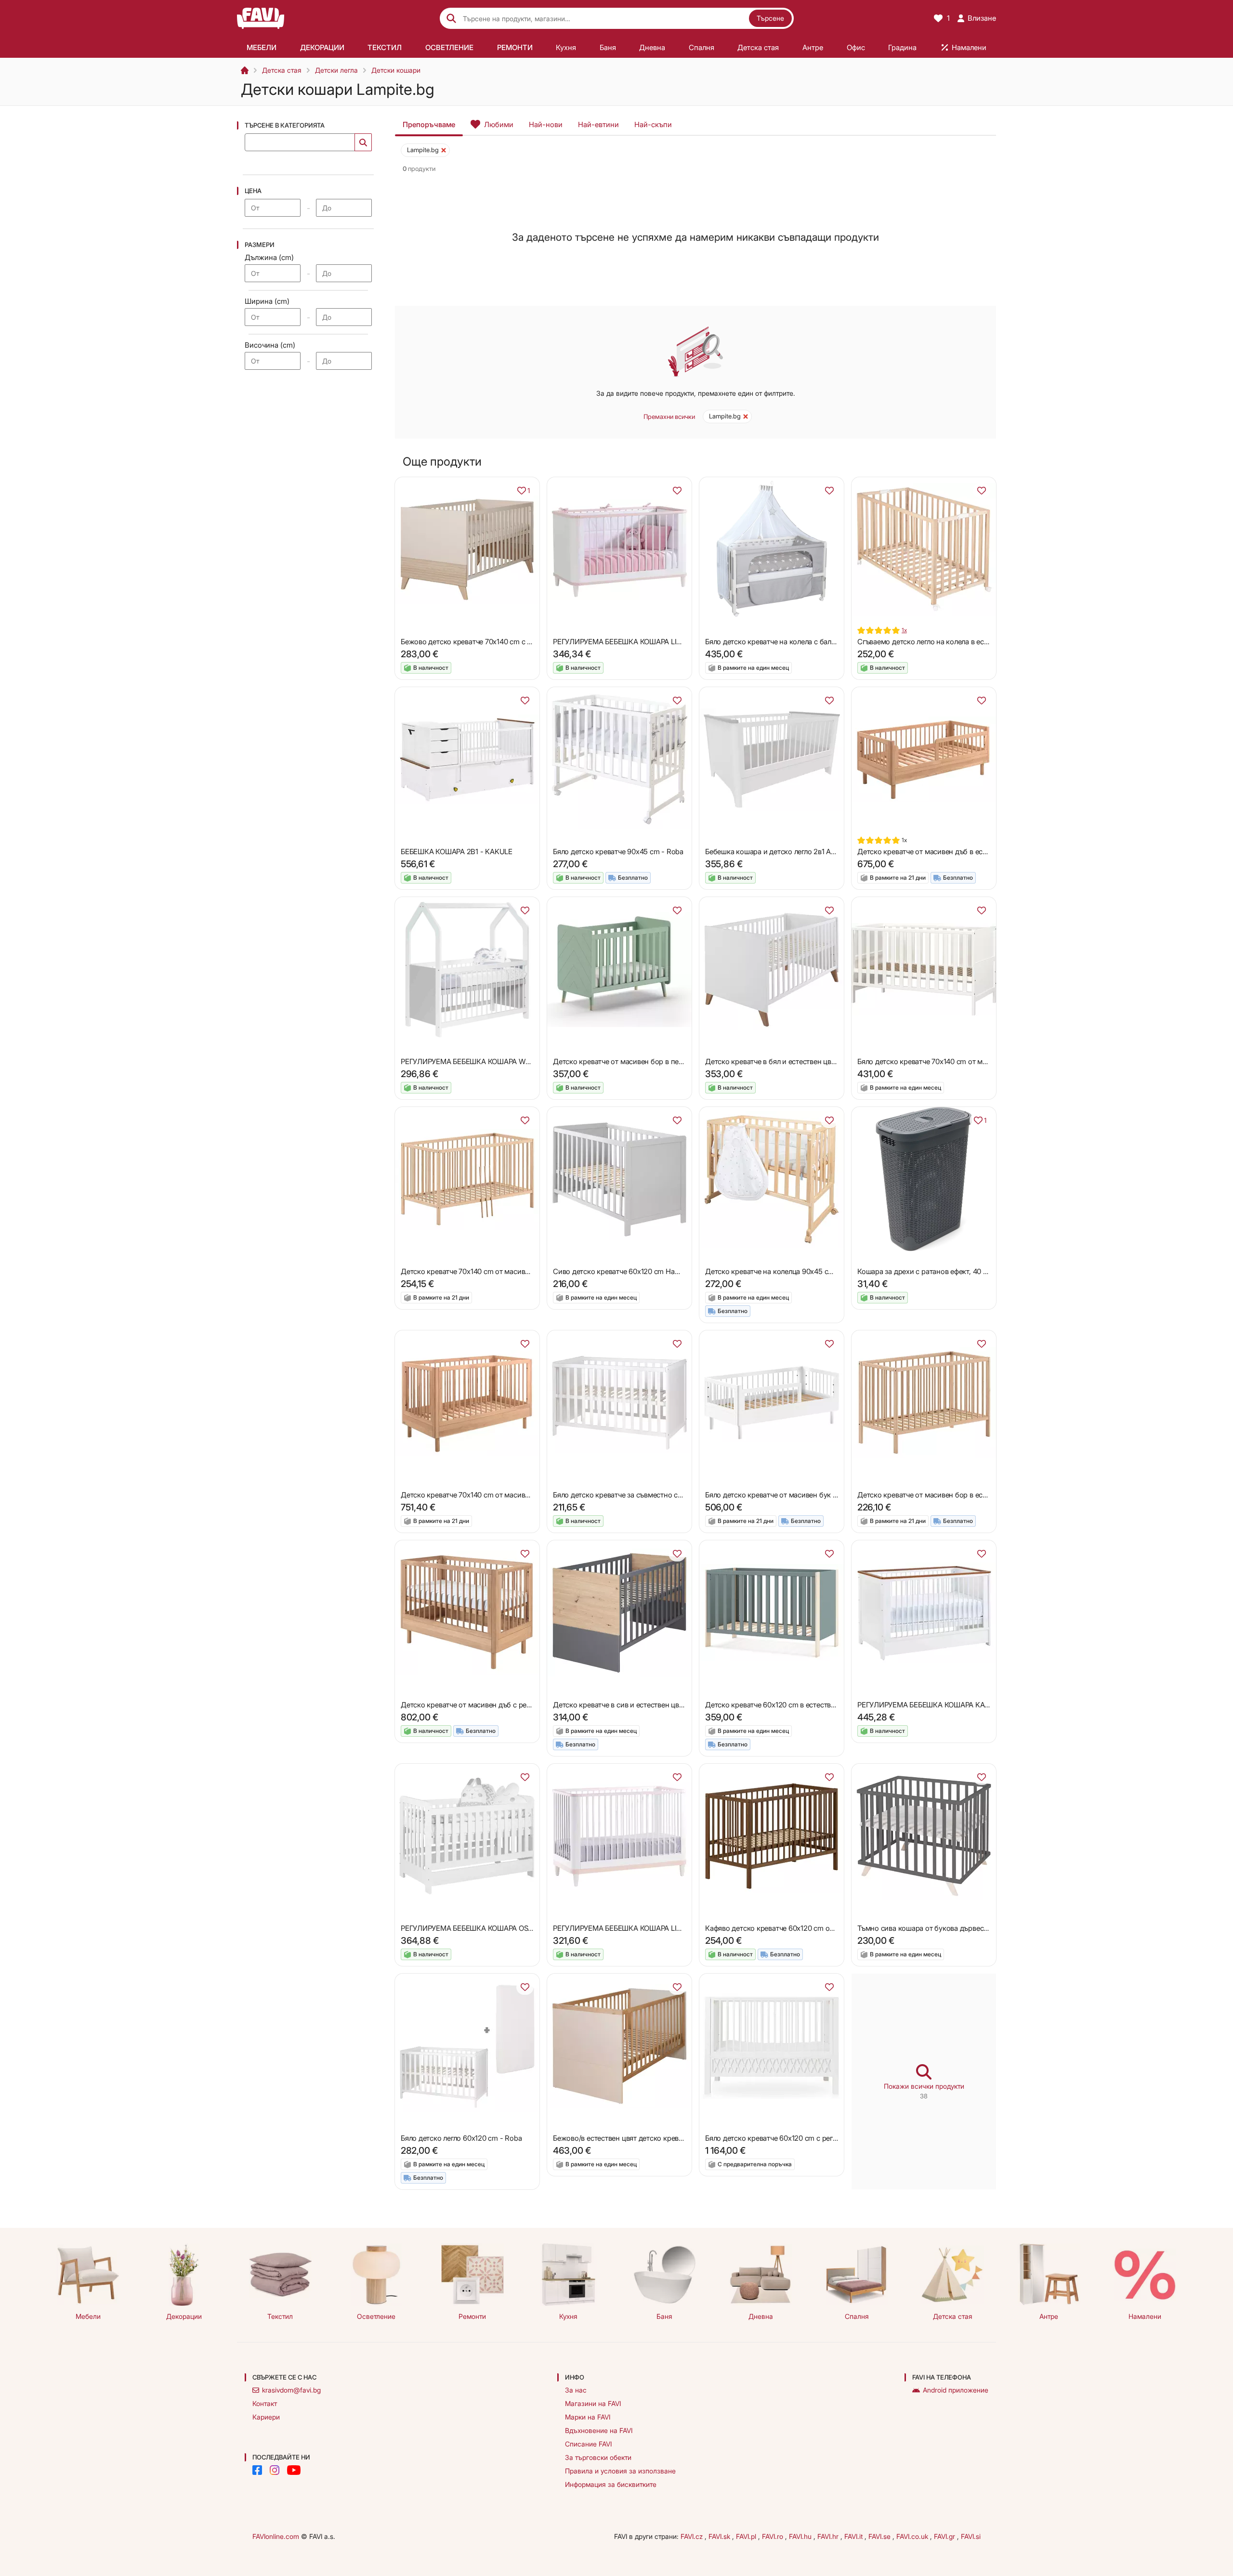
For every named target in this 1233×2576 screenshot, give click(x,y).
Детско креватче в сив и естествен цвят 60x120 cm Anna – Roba (660, 1705)
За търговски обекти (598, 2457)
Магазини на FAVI (593, 2403)
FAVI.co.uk (913, 2536)
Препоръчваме (429, 124)
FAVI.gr (945, 2536)
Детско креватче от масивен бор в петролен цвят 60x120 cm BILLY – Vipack (679, 1061)
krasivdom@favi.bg (291, 2390)
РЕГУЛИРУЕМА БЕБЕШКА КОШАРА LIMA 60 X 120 (635, 1928)
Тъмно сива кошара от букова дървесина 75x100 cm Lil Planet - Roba (971, 1928)
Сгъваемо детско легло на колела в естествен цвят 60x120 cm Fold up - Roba (985, 642)
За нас (576, 2390)
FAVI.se (880, 2536)
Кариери (266, 2417)
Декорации (184, 2316)
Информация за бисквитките (611, 2484)
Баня (664, 2316)
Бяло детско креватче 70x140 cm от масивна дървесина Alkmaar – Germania (983, 1061)
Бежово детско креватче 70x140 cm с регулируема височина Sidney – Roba (526, 642)
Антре (1049, 2316)
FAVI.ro (774, 2536)
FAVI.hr (829, 2536)
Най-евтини (598, 124)
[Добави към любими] (677, 491)
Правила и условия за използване (620, 2471)
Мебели (88, 2316)
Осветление (376, 2316)
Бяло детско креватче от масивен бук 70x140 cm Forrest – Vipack (813, 1495)
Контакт (265, 2403)
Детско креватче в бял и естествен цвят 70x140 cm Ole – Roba (808, 1061)
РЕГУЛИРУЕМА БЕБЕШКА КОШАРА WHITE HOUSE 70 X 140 (498, 1061)
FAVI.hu (801, 2536)
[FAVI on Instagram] (275, 2470)
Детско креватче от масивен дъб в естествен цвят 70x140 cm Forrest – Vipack (986, 852)
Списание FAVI (588, 2444)
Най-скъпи (653, 124)
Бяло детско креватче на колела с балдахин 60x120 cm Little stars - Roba (825, 642)
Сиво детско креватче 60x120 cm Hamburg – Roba (636, 1271)
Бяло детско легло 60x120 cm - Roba (461, 2138)
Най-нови (546, 124)
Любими (499, 124)
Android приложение (956, 2390)
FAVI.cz (693, 2536)
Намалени (1145, 2316)
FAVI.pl (747, 2536)
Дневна (761, 2316)
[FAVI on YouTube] (294, 2470)
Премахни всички (669, 416)
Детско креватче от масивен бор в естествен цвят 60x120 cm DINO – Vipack (984, 1495)
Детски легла (336, 70)
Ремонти (472, 2316)
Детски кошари (396, 70)
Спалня (857, 2316)
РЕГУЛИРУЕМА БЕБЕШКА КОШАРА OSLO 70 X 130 (484, 1928)
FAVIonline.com (276, 2536)
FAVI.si (971, 2536)
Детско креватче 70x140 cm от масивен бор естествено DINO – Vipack (518, 1271)
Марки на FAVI (588, 2417)
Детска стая (282, 70)
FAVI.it (854, 2536)
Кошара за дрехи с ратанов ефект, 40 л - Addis (934, 1271)
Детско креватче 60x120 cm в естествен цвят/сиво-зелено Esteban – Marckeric (835, 1705)
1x (904, 630)
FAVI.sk (720, 2536)
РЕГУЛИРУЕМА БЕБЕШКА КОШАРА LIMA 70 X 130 (635, 642)
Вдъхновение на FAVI (599, 2430)
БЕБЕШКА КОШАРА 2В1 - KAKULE (457, 852)
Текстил (280, 2316)
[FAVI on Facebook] (257, 2470)
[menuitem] (262, 47)
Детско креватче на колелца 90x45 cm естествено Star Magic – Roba (819, 1271)
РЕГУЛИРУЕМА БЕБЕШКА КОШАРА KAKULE (930, 1705)
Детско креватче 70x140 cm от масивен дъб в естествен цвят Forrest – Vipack (529, 1495)
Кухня (568, 2316)
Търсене (770, 18)
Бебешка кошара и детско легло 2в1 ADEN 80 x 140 (790, 852)
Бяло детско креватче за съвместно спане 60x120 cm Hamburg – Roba (670, 1495)
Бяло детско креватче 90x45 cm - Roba (618, 852)
